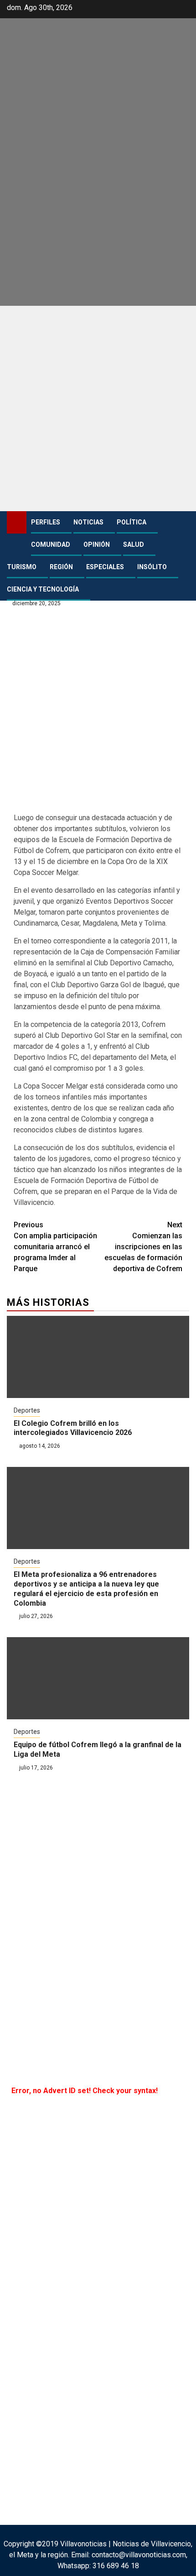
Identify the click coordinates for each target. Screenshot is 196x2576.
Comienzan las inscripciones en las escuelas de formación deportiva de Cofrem (143, 1247)
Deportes (27, 1410)
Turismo (22, 567)
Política (132, 522)
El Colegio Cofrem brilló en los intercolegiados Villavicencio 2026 (73, 1428)
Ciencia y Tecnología (43, 589)
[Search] (183, 523)
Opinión (97, 545)
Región (61, 567)
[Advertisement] (98, 408)
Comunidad (51, 545)
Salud (134, 545)
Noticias (88, 522)
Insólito (152, 567)
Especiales (105, 567)
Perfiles (46, 522)
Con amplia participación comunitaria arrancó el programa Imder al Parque (55, 1247)
